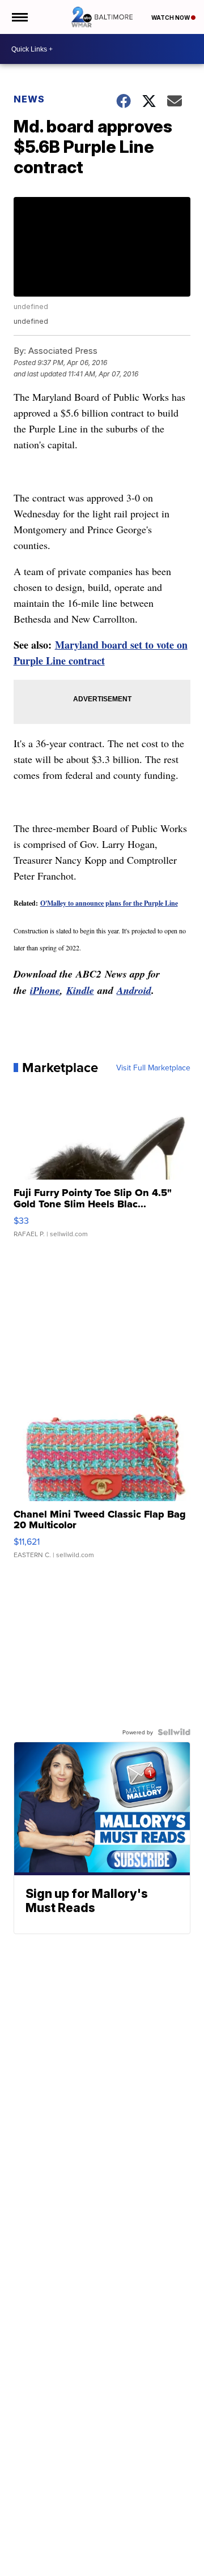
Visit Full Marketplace (153, 1068)
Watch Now (171, 18)
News (29, 99)
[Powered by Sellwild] (174, 1732)
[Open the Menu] (19, 17)
